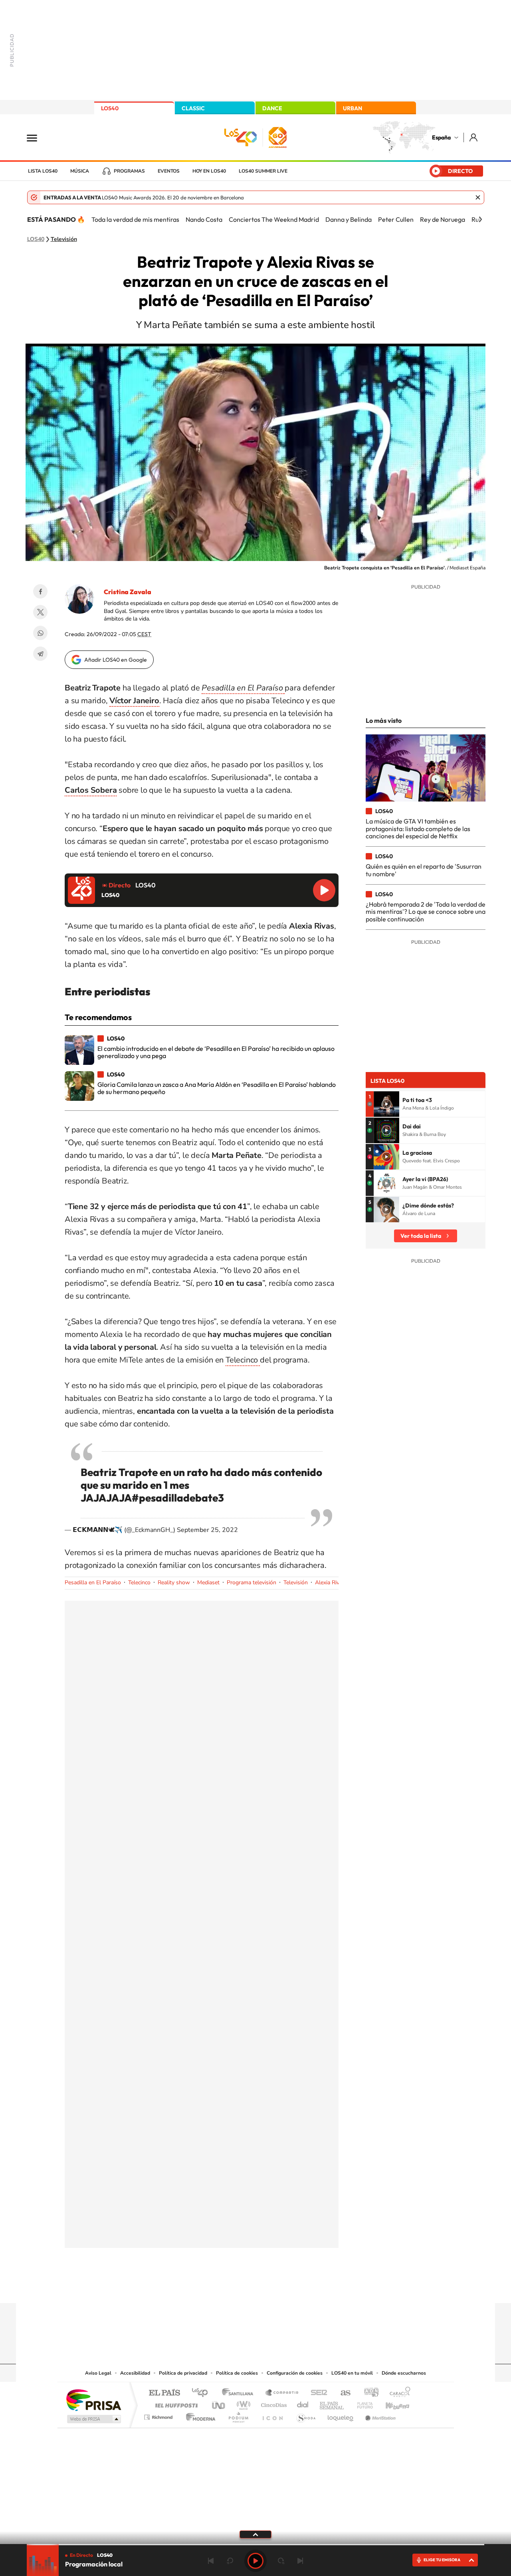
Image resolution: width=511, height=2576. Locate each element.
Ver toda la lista (421, 1236)
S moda (306, 2415)
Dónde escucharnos (404, 2373)
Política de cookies (237, 2373)
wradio (242, 2403)
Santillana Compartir (282, 2393)
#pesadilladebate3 (178, 1498)
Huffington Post (175, 2403)
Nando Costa (204, 219)
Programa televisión (252, 1582)
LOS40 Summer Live (263, 171)
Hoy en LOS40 (209, 171)
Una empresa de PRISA (93, 2400)
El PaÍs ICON (272, 2415)
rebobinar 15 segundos (230, 2561)
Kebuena (390, 2403)
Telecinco (243, 1360)
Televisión (64, 239)
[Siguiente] (480, 219)
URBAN (353, 108)
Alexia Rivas (330, 1582)
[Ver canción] (386, 1104)
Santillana (240, 2393)
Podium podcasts (238, 2415)
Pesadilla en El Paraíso (93, 1582)
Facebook (40, 591)
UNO (219, 2403)
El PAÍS (164, 2393)
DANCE (272, 108)
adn (368, 2393)
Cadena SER (317, 2393)
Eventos (169, 171)
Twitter (40, 612)
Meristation (379, 2415)
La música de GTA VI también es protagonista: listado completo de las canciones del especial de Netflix (418, 828)
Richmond (159, 2415)
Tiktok (224, 2288)
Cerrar (478, 197)
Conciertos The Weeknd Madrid (274, 219)
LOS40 (110, 108)
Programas (129, 171)
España (441, 137)
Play (255, 2561)
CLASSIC (193, 108)
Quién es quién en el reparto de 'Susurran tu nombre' (424, 870)
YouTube (240, 2288)
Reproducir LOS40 (324, 890)
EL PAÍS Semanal (332, 2403)
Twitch (287, 2288)
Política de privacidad (183, 2373)
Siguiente (300, 2561)
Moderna (199, 2415)
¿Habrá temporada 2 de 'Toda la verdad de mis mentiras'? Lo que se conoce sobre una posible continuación (426, 912)
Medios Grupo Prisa (93, 2419)
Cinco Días (273, 2403)
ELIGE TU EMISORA (442, 2560)
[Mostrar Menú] (37, 137)
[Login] (474, 137)
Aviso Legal (98, 2373)
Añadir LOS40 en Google (116, 660)
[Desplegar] (255, 2534)
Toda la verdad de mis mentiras (135, 219)
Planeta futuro (362, 2403)
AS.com (342, 2393)
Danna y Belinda (349, 219)
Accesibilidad (135, 2373)
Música (80, 171)
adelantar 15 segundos (281, 2561)
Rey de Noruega (443, 219)
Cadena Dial (303, 2403)
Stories (303, 2288)
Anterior (211, 2561)
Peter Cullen (396, 219)
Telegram (40, 654)
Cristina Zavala (128, 592)
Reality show (174, 1582)
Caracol (398, 2393)
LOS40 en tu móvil (352, 2373)
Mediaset (208, 1582)
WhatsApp (40, 633)
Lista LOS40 (43, 171)
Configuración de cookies (295, 2373)
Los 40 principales (203, 2393)
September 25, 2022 (207, 1530)
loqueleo (341, 2415)
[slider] (255, 2545)
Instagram (208, 2288)
